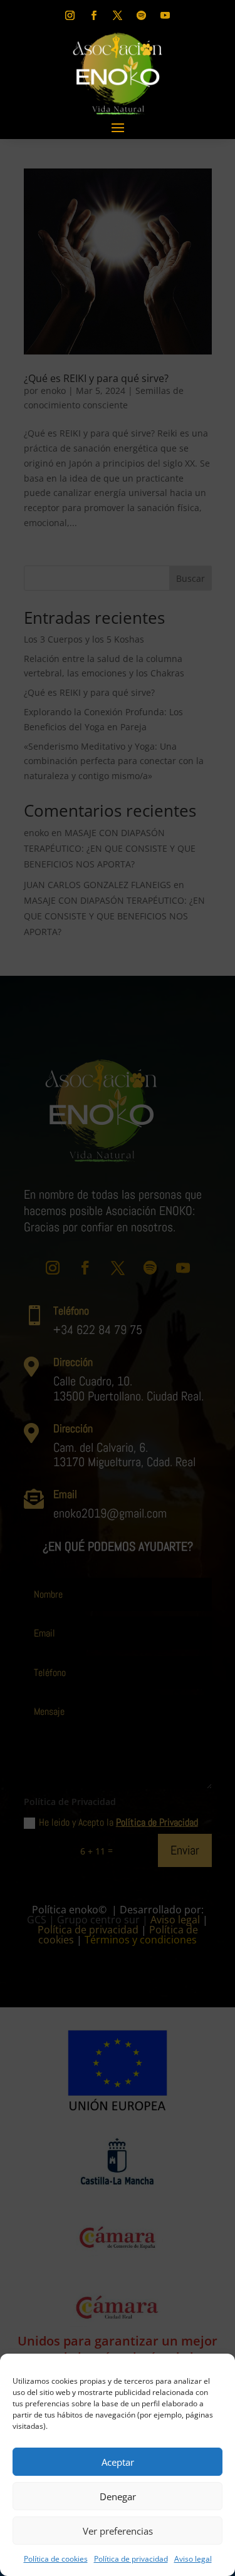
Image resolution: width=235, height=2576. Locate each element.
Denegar (118, 2496)
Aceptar (118, 2462)
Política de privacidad (131, 2559)
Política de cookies (56, 2559)
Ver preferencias (118, 2531)
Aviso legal (193, 2559)
